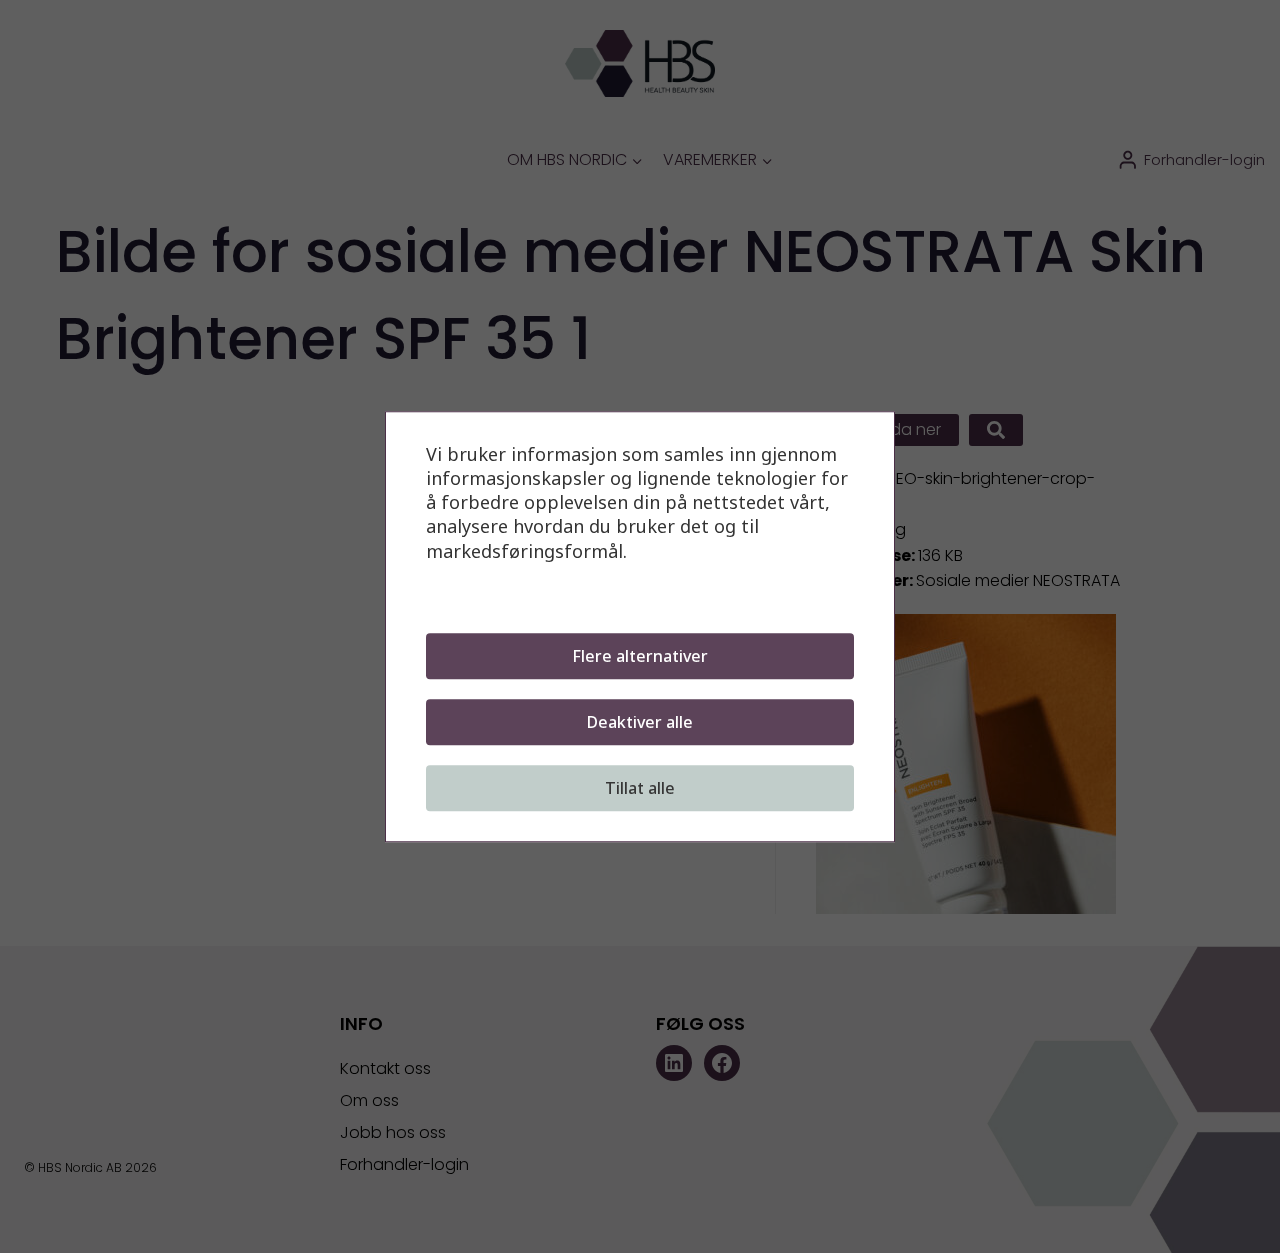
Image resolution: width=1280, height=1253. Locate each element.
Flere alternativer (640, 656)
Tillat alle (640, 788)
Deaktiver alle (640, 722)
